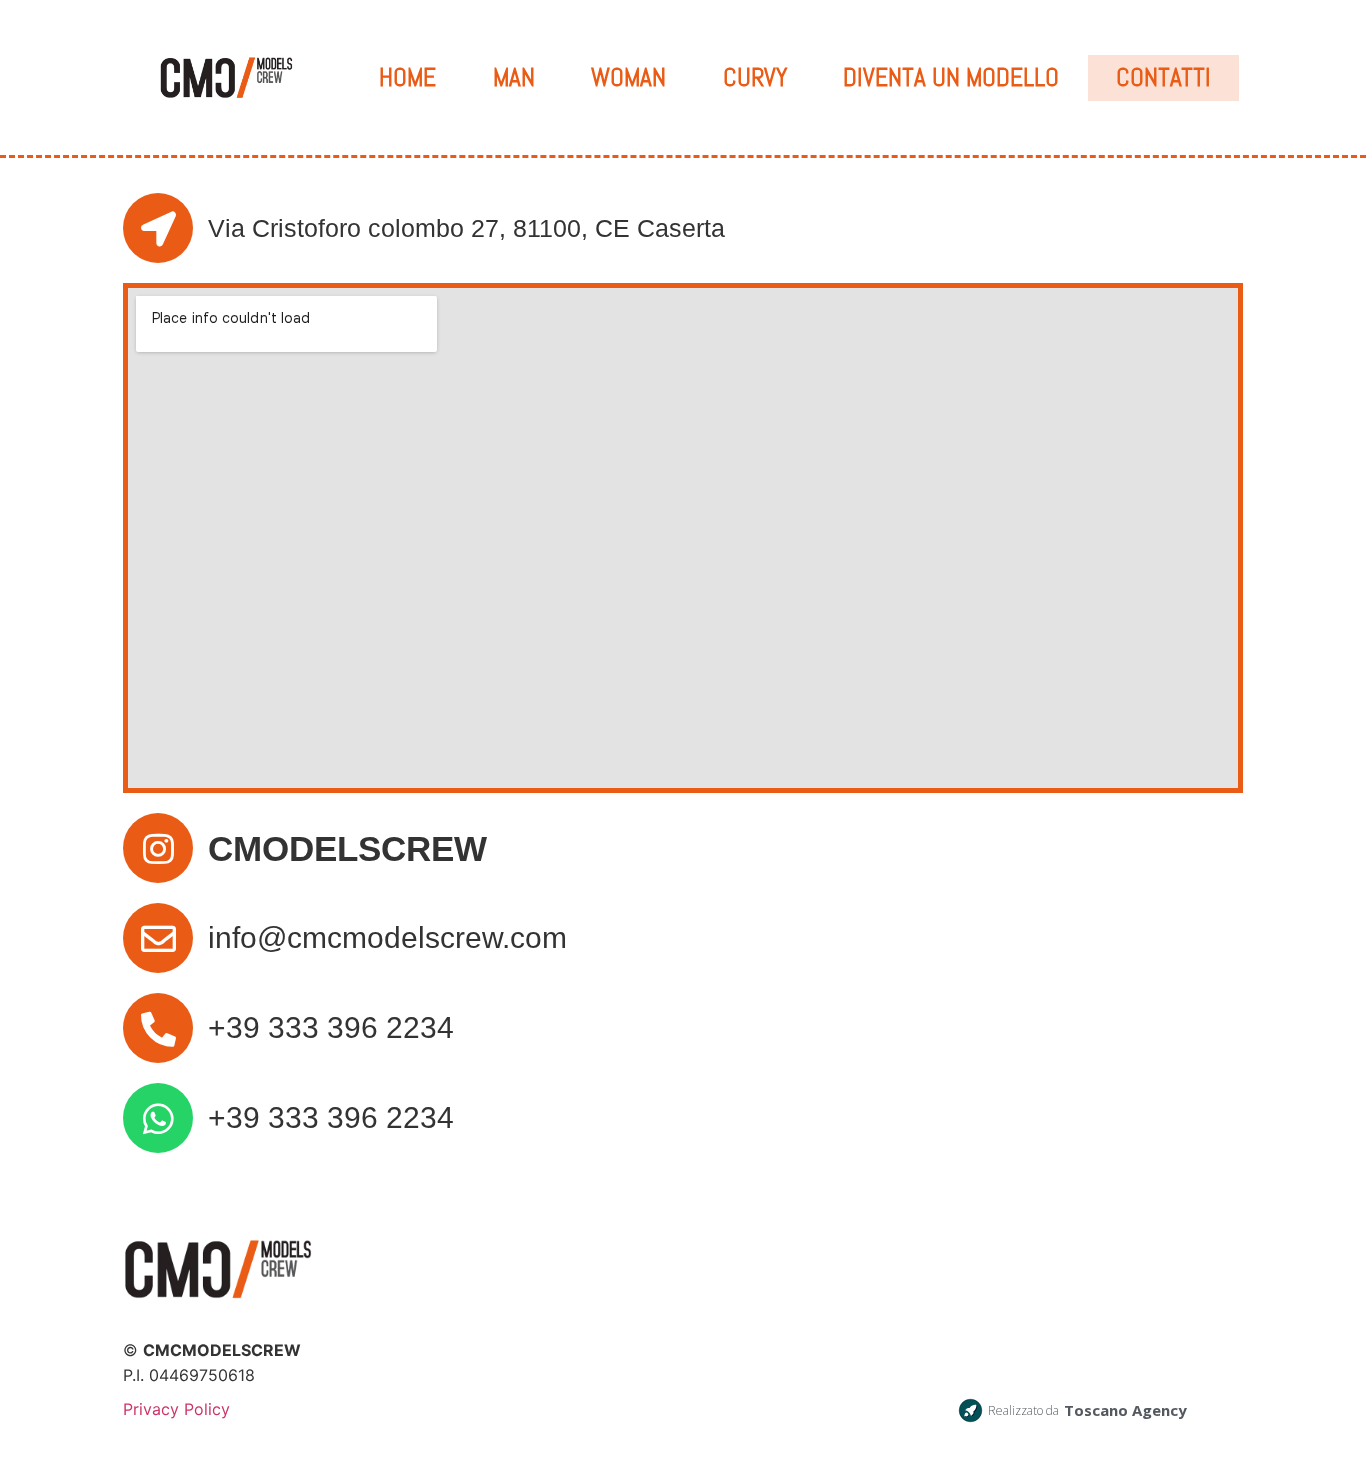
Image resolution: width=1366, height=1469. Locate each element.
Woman (628, 77)
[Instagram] (158, 848)
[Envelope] (158, 938)
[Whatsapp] (158, 1118)
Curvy (755, 77)
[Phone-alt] (158, 1028)
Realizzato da (1023, 1410)
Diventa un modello (951, 77)
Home (407, 77)
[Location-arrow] (158, 228)
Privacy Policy (176, 1409)
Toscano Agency (1125, 1410)
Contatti (1163, 77)
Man (514, 77)
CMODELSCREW (347, 848)
